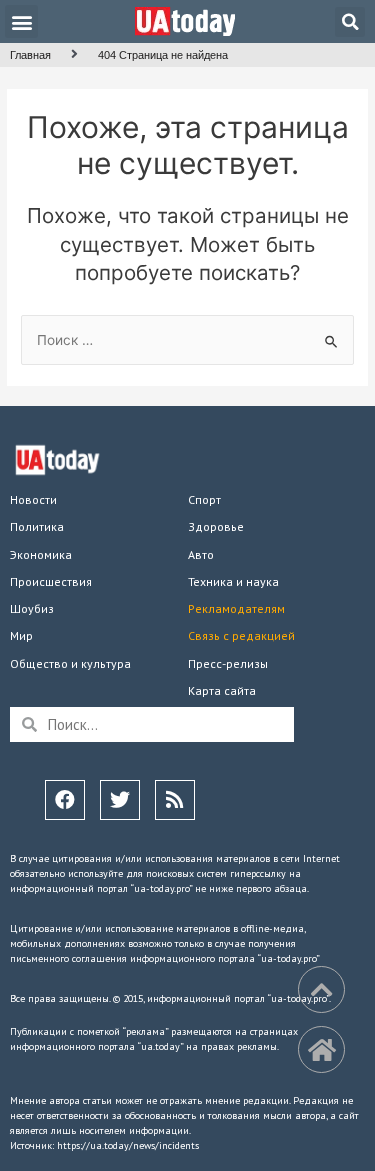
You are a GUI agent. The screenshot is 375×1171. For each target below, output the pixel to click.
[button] (21, 21)
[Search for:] (187, 340)
